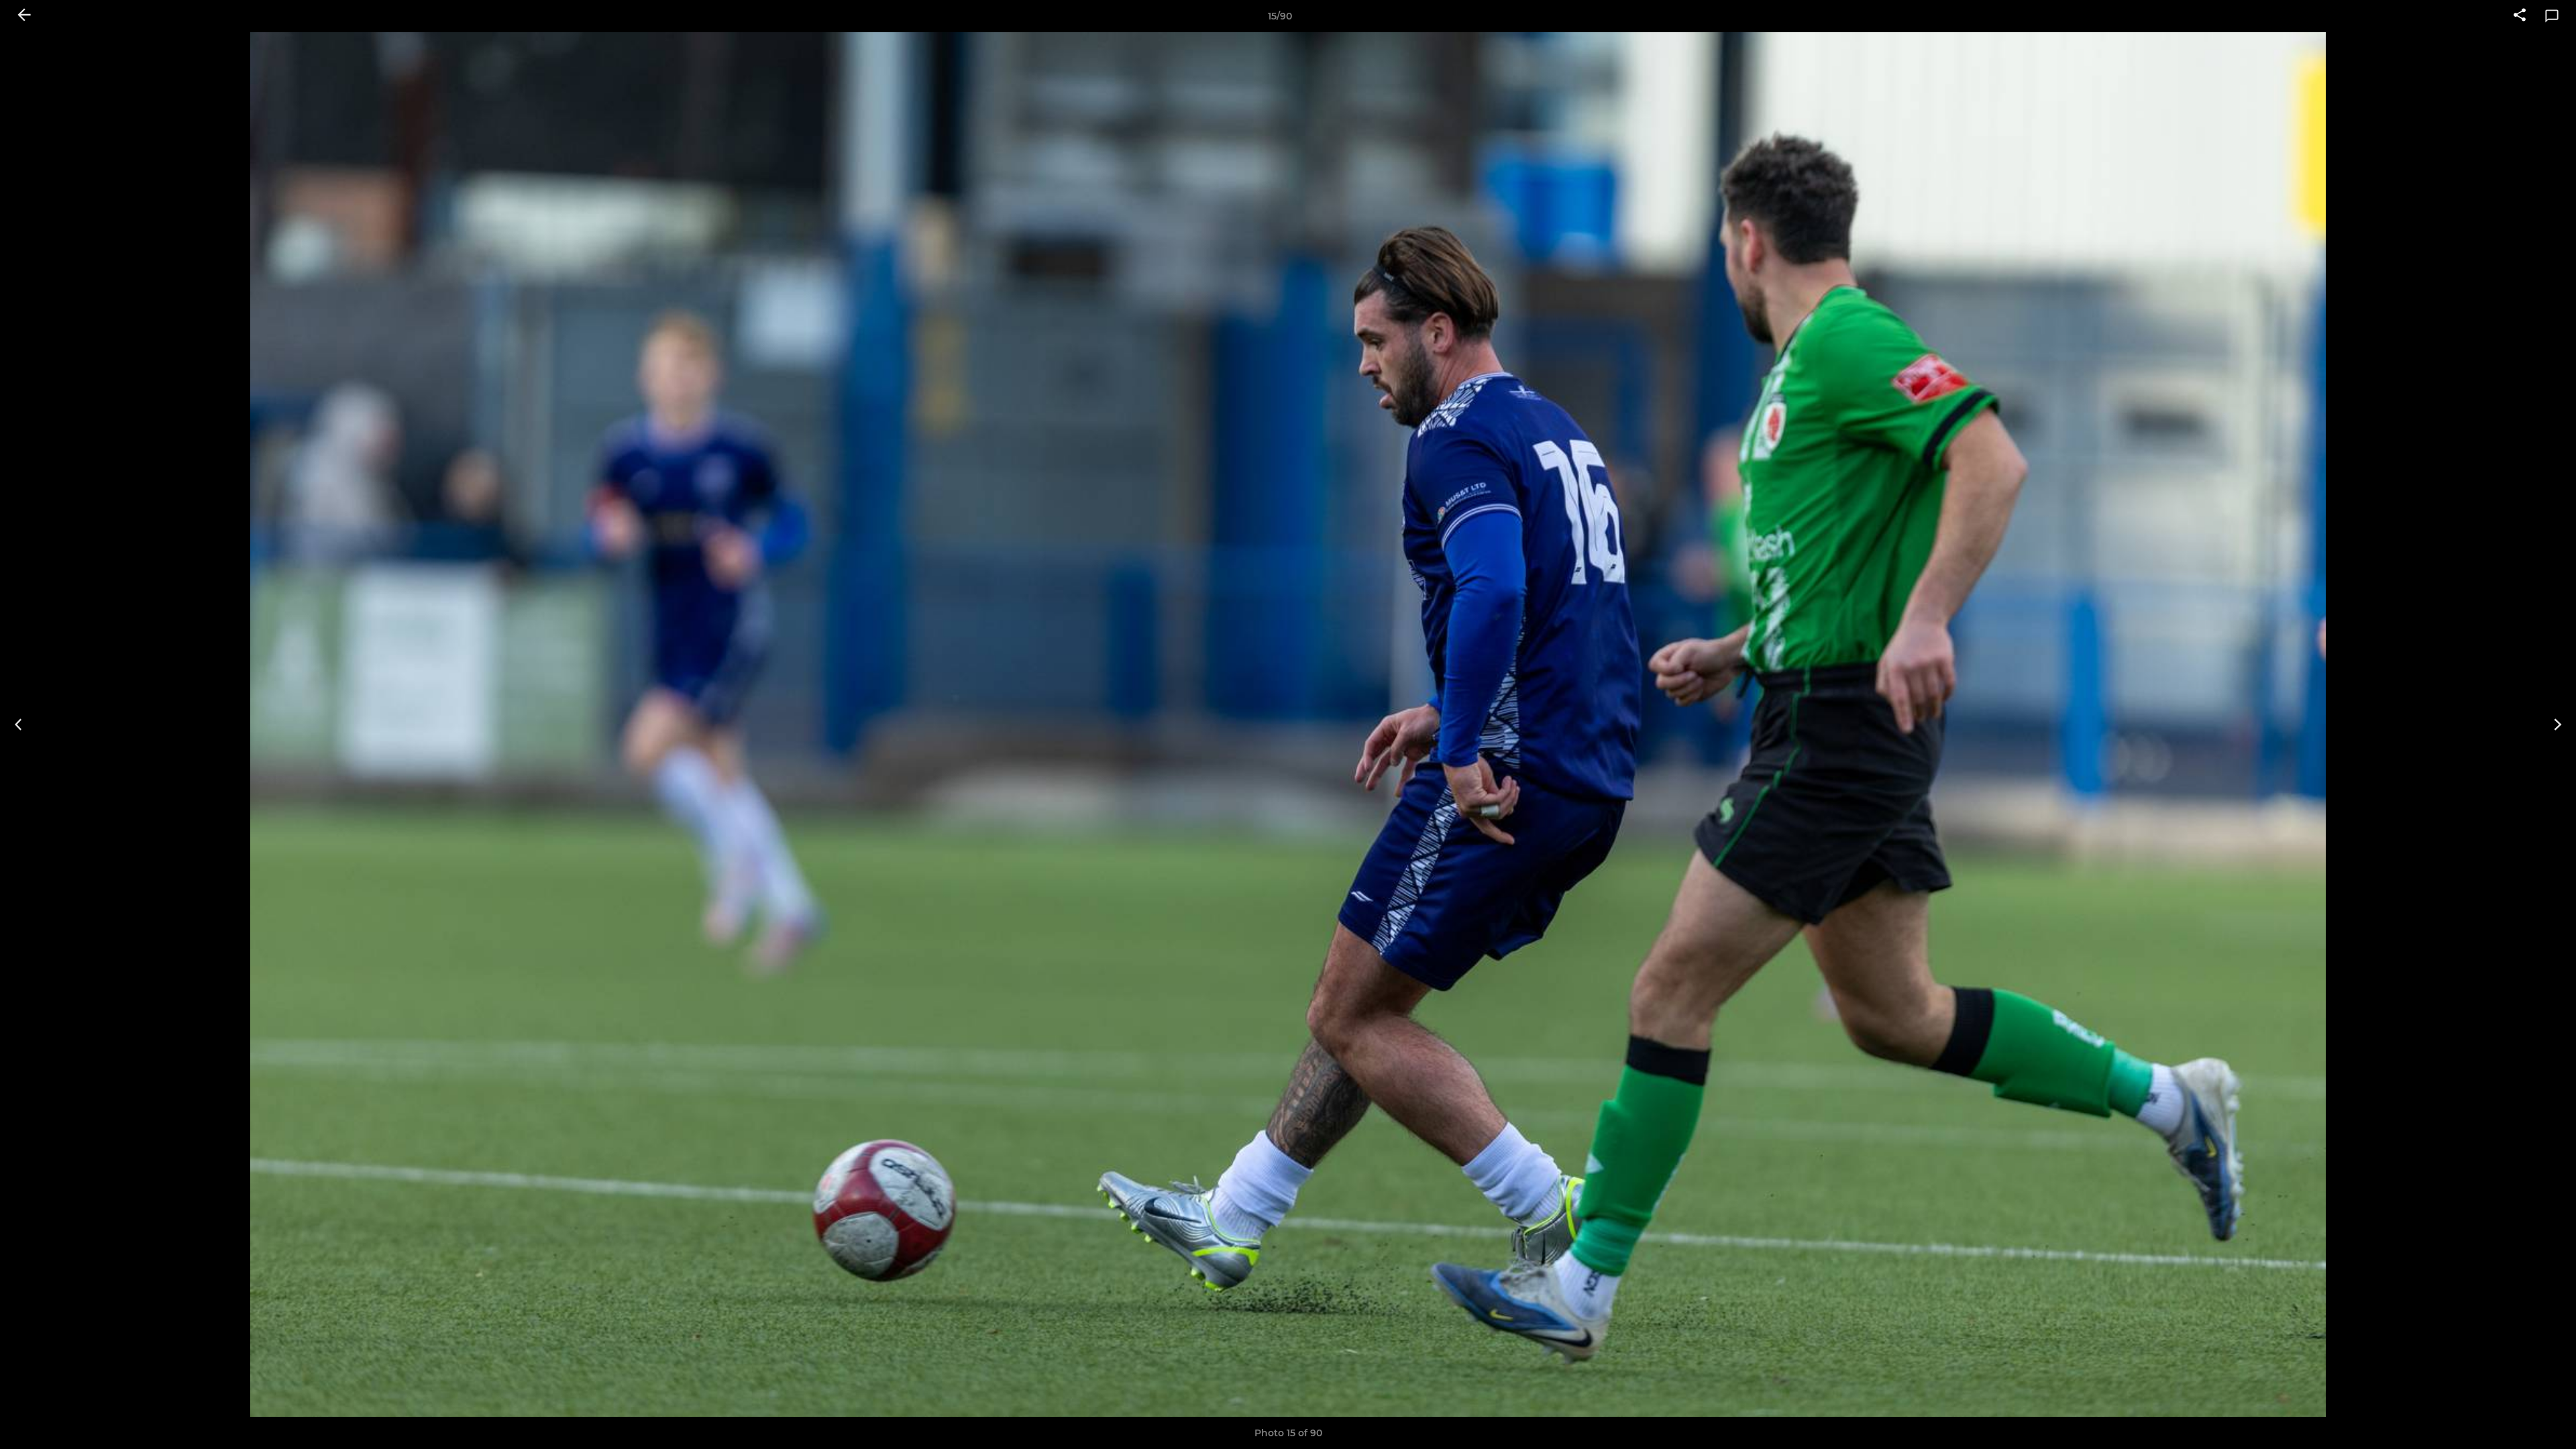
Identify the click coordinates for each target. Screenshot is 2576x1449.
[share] (2520, 16)
